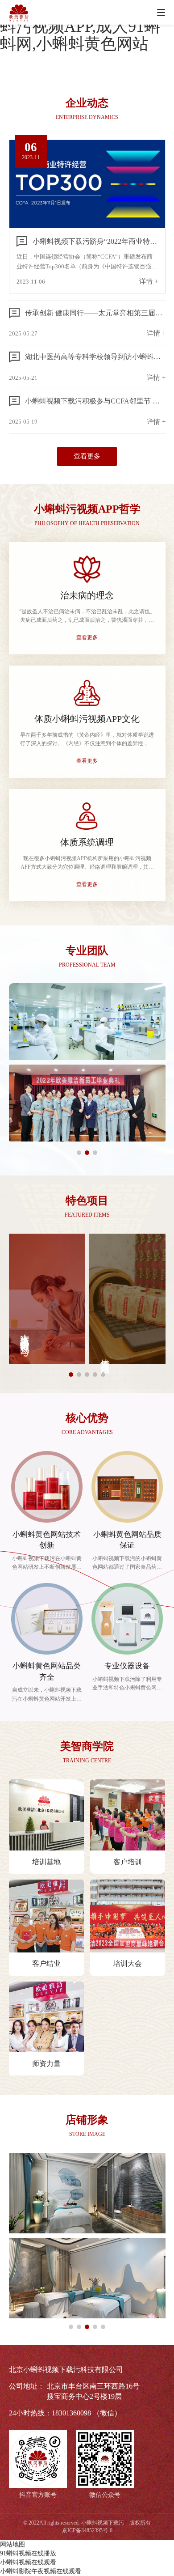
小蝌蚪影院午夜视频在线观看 (41, 2571)
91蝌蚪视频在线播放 (28, 2553)
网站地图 (12, 2544)
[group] (47, 1299)
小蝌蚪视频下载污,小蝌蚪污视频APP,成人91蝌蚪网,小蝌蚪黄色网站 (82, 26)
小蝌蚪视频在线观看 (28, 2562)
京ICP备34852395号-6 (87, 2530)
